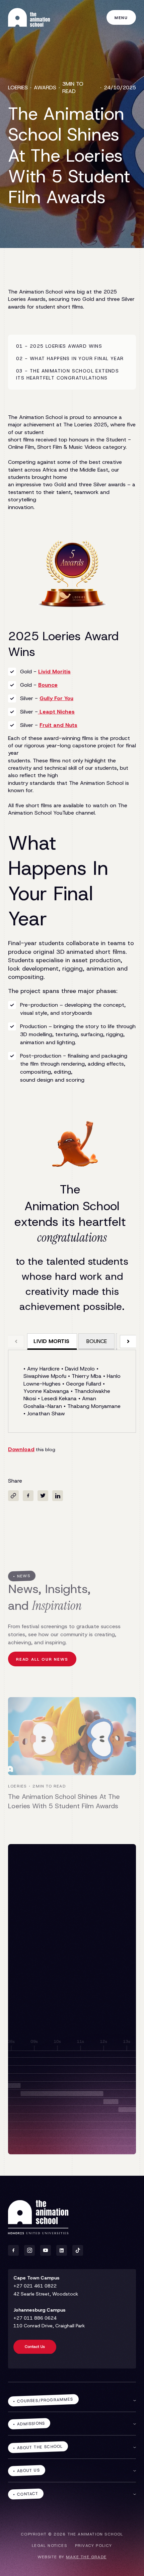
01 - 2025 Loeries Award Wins (59, 346)
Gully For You (56, 698)
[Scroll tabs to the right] (128, 1342)
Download (21, 1449)
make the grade (86, 2557)
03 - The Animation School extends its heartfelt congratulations (67, 374)
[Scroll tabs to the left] (16, 1342)
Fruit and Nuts (58, 725)
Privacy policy (94, 2546)
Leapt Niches (56, 712)
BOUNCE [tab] (97, 1341)
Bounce (48, 685)
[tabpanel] (72, 1391)
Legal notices (49, 2546)
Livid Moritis (54, 672)
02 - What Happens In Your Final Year (70, 358)
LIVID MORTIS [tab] (51, 1341)
